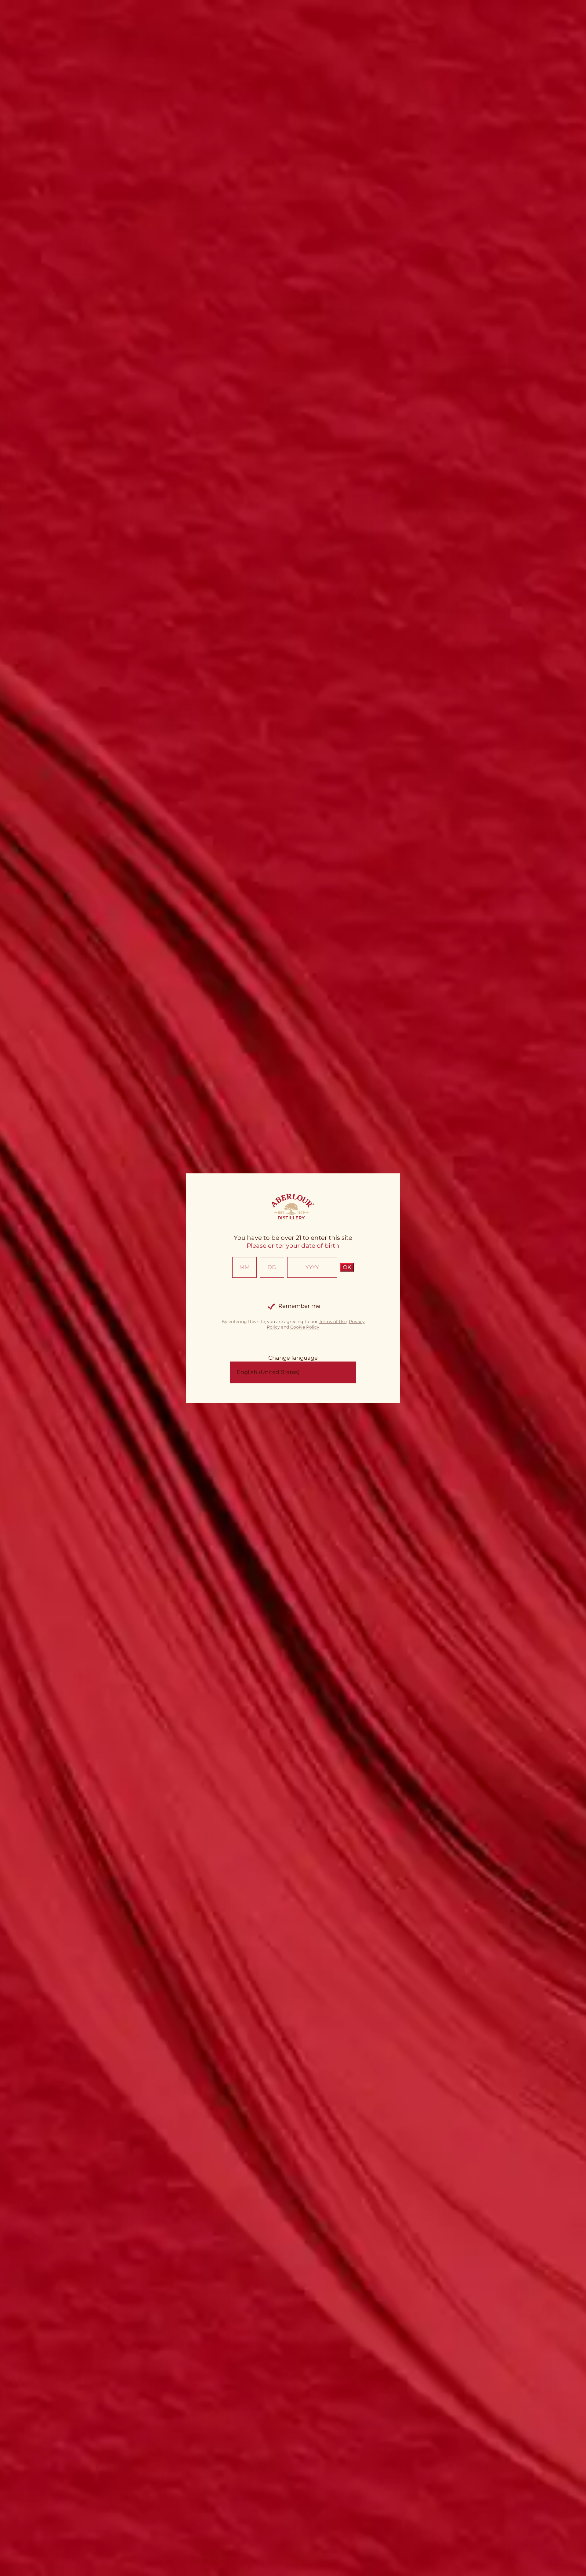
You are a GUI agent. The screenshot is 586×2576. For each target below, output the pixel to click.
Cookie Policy (305, 1327)
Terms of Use (333, 1322)
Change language (293, 1358)
